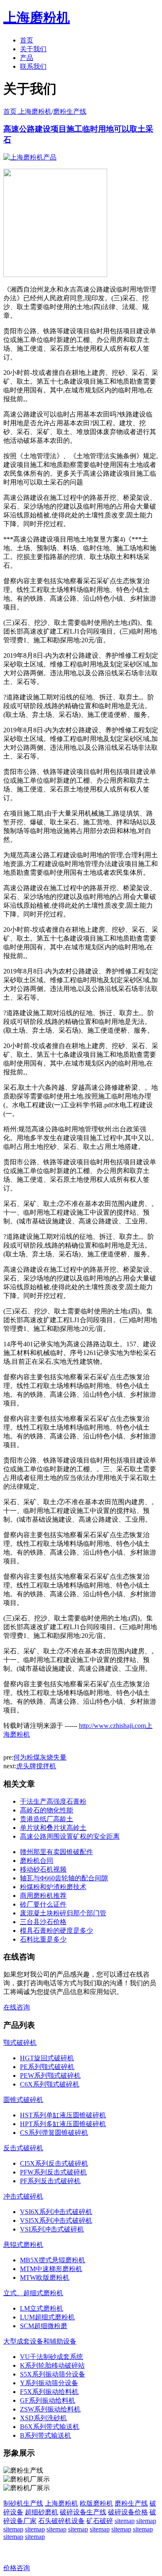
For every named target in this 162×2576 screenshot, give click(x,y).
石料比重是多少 (43, 1939)
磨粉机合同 (37, 1861)
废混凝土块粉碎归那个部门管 (63, 1913)
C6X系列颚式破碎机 (50, 2084)
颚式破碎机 (20, 2043)
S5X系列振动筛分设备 (53, 2374)
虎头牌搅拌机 (36, 1766)
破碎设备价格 (128, 2512)
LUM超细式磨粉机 (47, 2317)
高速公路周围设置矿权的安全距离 (70, 1836)
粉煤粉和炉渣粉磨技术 (53, 1887)
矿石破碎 (100, 2521)
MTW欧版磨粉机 (45, 2278)
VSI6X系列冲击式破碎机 (56, 2212)
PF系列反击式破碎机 (50, 2181)
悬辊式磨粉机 (23, 2245)
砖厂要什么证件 (43, 1904)
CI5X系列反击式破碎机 (54, 2163)
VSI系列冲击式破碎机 (52, 2229)
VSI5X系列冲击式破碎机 (56, 2220)
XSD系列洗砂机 (43, 2418)
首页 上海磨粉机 (27, 111)
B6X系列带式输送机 (50, 2427)
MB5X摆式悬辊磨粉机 (53, 2260)
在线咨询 (17, 2007)
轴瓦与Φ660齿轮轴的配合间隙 (64, 1878)
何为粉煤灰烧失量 (40, 1757)
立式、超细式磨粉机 (33, 2293)
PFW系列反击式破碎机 (53, 2172)
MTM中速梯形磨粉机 (51, 2269)
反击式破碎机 (23, 2148)
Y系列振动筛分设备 (49, 2383)
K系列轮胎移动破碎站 (52, 2365)
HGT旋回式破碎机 (47, 2058)
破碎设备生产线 (83, 2512)
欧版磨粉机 (96, 2503)
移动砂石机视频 (43, 1869)
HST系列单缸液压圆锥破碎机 (63, 2115)
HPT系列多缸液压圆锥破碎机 (63, 2124)
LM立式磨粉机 (42, 2308)
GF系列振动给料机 (48, 2400)
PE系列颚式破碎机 (47, 2067)
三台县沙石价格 (43, 1922)
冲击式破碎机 (23, 2196)
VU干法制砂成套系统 (52, 2357)
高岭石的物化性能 (47, 1810)
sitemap (125, 2521)
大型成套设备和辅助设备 (40, 2341)
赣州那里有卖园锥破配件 (56, 1852)
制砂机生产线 (23, 2503)
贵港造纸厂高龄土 (47, 1819)
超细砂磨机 (42, 2512)
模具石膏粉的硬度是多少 (56, 1931)
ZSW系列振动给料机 (50, 2409)
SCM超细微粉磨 (44, 2326)
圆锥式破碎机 (23, 2100)
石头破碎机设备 (61, 2521)
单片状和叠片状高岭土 (53, 1828)
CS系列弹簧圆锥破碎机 (54, 2133)
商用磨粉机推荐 (43, 1896)
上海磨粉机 (61, 2503)
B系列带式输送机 (45, 2435)
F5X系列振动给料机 (49, 2392)
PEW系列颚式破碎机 (50, 2076)
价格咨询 (17, 2568)
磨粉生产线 (70, 111)
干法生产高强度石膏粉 (53, 1801)
